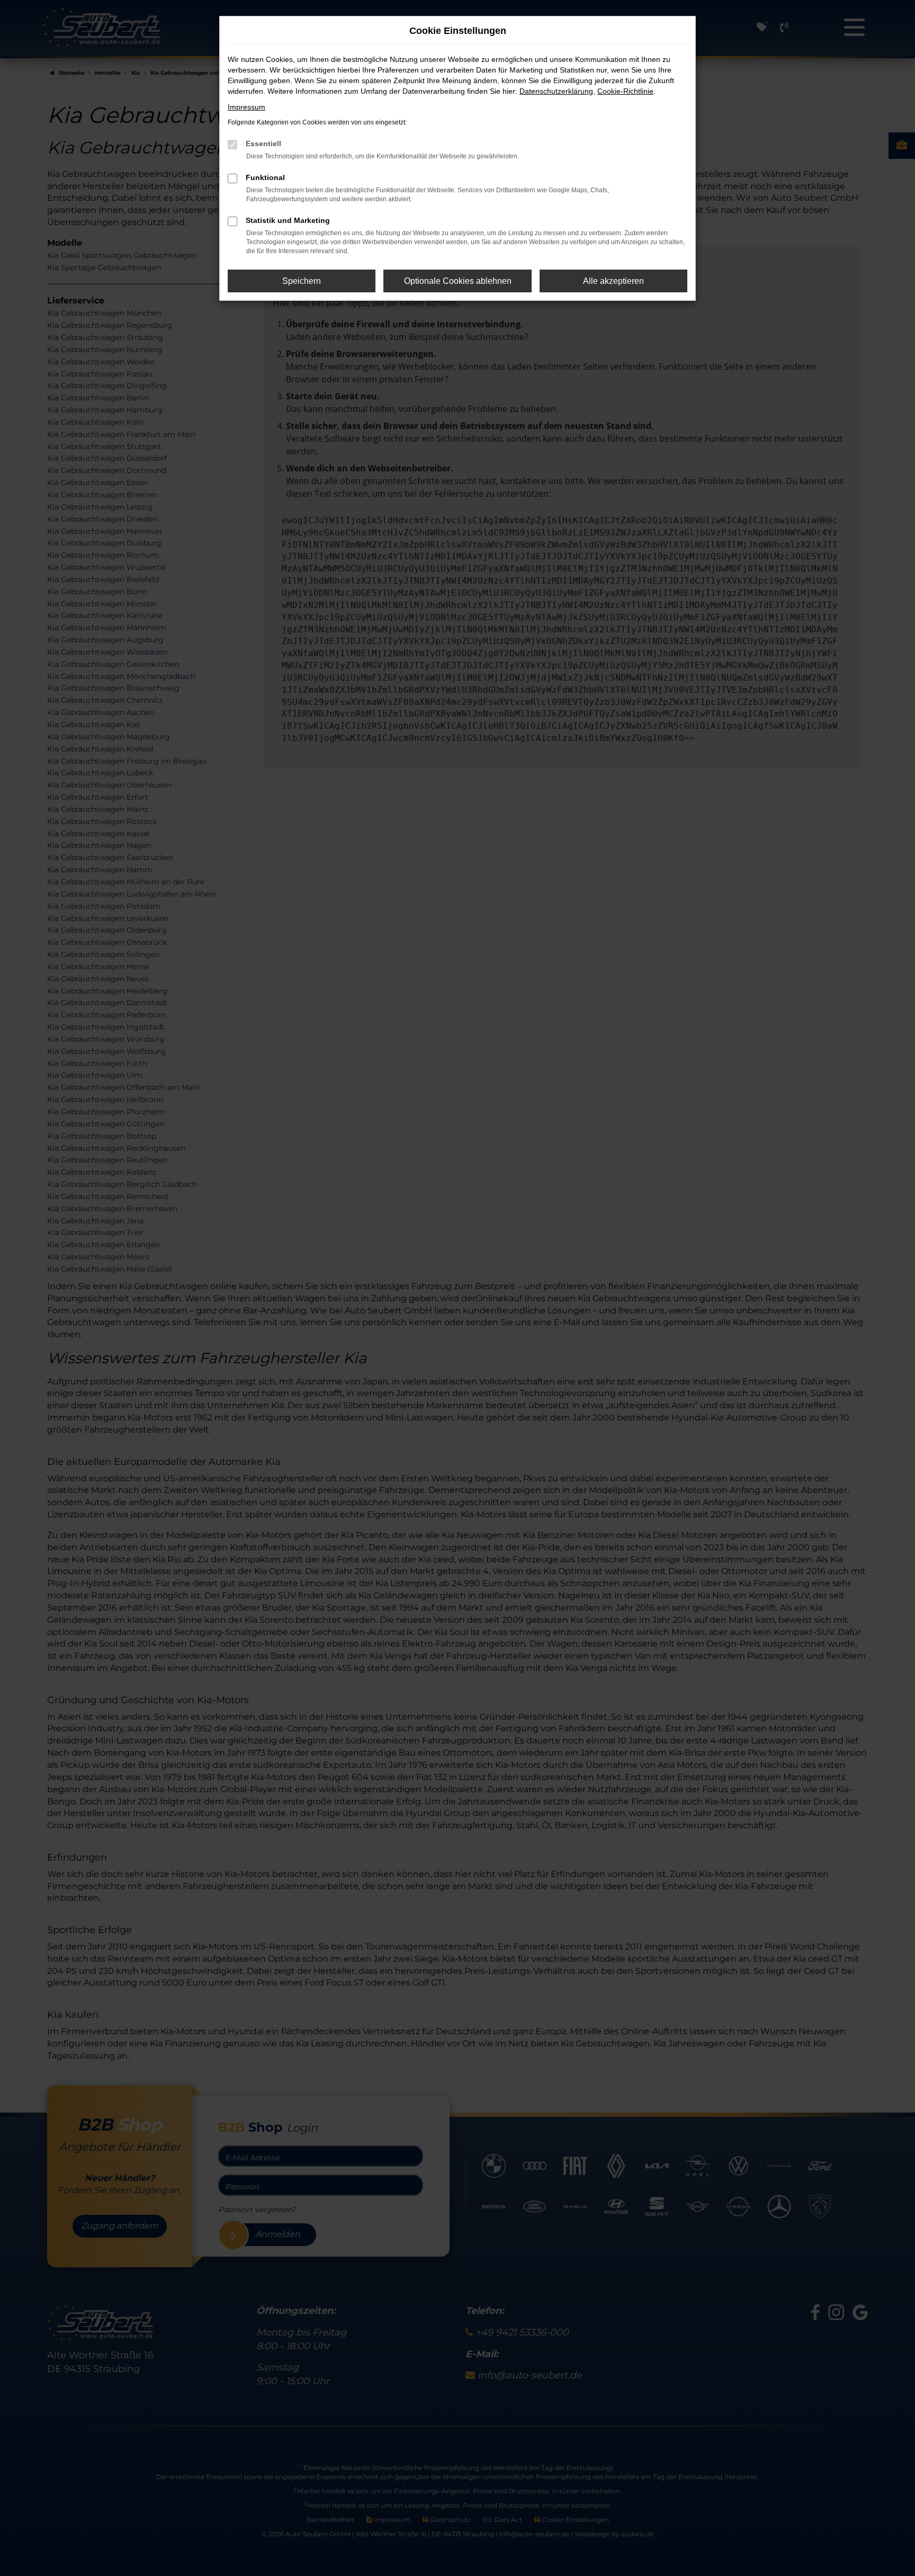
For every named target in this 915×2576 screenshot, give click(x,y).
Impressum (246, 107)
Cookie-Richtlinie (625, 91)
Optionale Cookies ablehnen (458, 281)
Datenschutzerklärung (556, 91)
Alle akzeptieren (613, 281)
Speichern (302, 281)
